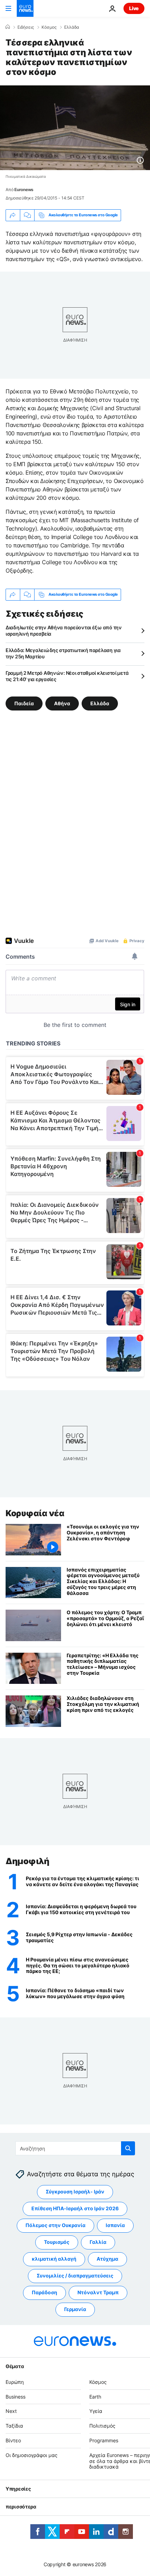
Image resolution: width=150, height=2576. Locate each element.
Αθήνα (62, 703)
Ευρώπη (15, 2382)
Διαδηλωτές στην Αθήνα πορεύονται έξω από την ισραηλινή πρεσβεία (64, 631)
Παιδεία (24, 703)
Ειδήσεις (26, 27)
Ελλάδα (72, 27)
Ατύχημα (107, 2259)
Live (134, 8)
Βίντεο (13, 2440)
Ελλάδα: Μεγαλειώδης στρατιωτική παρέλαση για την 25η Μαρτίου (63, 653)
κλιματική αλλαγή (54, 2259)
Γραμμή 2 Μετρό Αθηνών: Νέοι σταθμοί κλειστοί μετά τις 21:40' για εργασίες (67, 676)
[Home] (8, 27)
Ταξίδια (14, 2426)
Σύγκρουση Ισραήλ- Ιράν (75, 2192)
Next (11, 2411)
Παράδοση (44, 2292)
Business (16, 2396)
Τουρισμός (57, 2242)
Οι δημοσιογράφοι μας (32, 2455)
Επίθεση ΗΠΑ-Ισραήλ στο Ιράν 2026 (75, 2208)
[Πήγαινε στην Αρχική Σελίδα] (25, 8)
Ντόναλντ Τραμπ (98, 2292)
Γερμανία (75, 2309)
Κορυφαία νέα (35, 1513)
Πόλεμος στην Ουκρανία (55, 2225)
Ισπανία (115, 2225)
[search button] (128, 2148)
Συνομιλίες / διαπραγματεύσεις (75, 2276)
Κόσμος (49, 27)
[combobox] (75, 2148)
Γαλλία (98, 2242)
